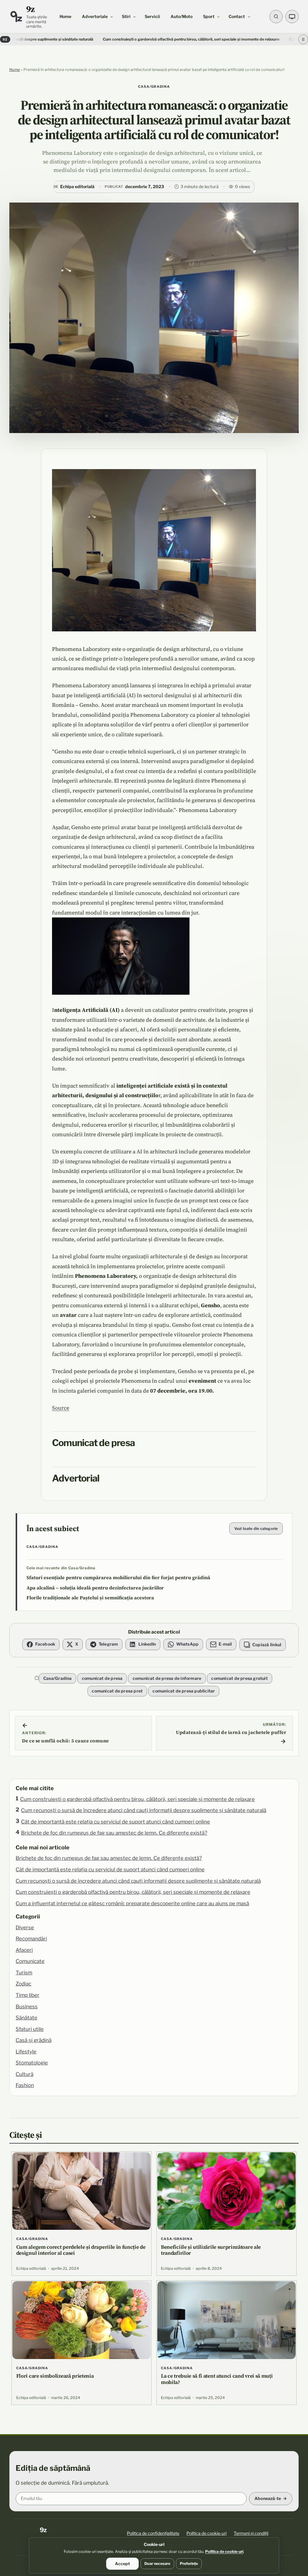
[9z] (16, 17)
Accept (122, 2564)
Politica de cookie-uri (206, 2533)
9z (31, 9)
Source (61, 1408)
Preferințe (189, 2564)
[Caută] (276, 17)
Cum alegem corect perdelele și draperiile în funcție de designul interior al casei (81, 2250)
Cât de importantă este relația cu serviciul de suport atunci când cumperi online (115, 1822)
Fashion (25, 2085)
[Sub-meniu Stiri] (134, 17)
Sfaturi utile (30, 2029)
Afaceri (24, 1950)
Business (27, 2007)
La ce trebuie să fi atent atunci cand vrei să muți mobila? (217, 2379)
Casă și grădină (34, 2040)
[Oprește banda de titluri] (303, 39)
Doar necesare (157, 2564)
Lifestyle (26, 2052)
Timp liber (28, 1995)
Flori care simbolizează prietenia (55, 2376)
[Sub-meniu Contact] (249, 17)
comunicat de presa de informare (167, 1678)
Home (15, 70)
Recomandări (31, 1939)
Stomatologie (32, 2063)
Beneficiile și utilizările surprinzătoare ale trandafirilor (211, 2250)
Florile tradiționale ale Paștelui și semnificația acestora (90, 1598)
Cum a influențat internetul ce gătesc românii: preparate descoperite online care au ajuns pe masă (132, 1903)
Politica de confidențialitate (153, 2533)
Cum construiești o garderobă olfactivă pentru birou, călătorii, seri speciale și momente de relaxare (122, 39)
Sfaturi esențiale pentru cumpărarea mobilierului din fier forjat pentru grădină (118, 1578)
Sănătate (26, 2018)
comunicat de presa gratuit (239, 1678)
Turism (24, 1973)
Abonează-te (268, 2498)
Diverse (25, 1927)
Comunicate (30, 1961)
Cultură (25, 2074)
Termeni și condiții (251, 2533)
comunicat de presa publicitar (184, 1691)
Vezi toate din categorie (256, 1529)
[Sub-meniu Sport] (218, 17)
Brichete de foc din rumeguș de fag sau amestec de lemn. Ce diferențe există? (114, 1833)
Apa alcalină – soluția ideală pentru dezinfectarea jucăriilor (95, 1588)
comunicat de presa (102, 1678)
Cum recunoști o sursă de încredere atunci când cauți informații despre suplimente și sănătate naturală (144, 1810)
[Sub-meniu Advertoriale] (112, 17)
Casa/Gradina (154, 87)
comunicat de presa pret (117, 1691)
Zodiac (23, 1984)
